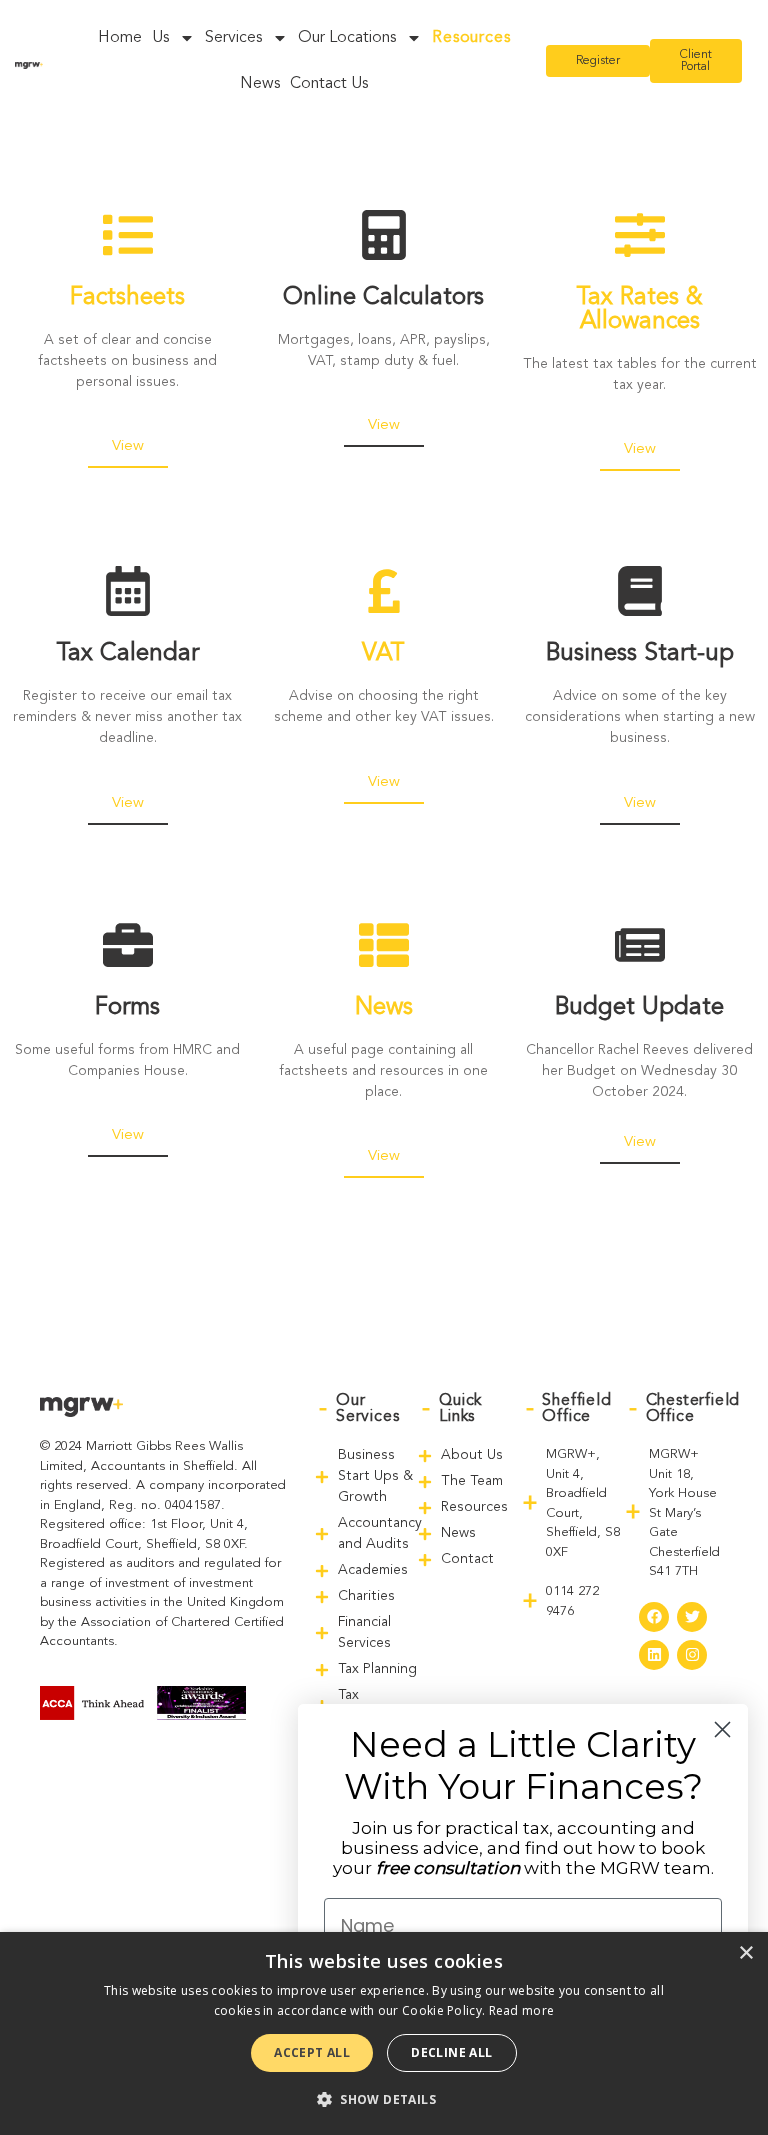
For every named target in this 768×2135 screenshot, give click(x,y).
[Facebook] (654, 1617)
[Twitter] (692, 1617)
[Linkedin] (654, 1655)
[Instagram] (692, 1655)
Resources (471, 38)
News (260, 84)
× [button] (745, 1953)
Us (160, 38)
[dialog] (384, 2033)
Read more (522, 2010)
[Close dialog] (722, 1729)
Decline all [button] (451, 2052)
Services (233, 38)
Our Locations (347, 38)
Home (120, 38)
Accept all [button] (312, 2052)
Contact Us (329, 84)
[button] (384, 2099)
